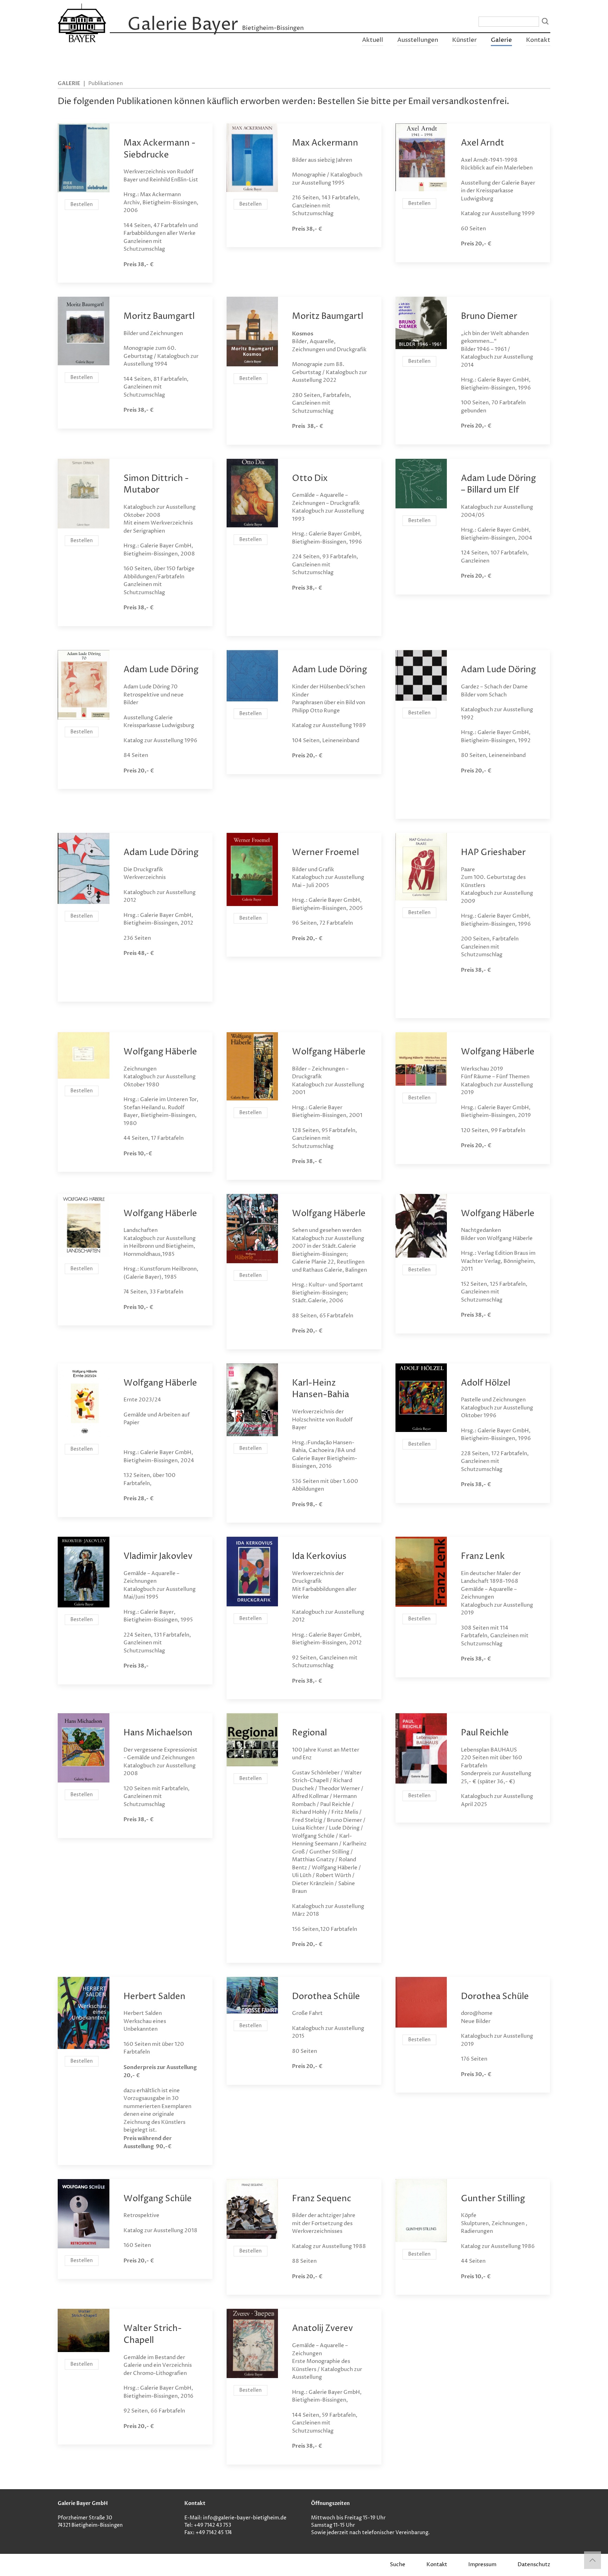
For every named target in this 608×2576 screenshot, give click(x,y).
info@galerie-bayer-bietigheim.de (245, 2518)
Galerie (501, 40)
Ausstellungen (418, 40)
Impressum (482, 2565)
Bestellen (82, 204)
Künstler (464, 40)
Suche (398, 2565)
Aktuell (373, 40)
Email (419, 102)
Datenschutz (534, 2565)
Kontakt (538, 40)
